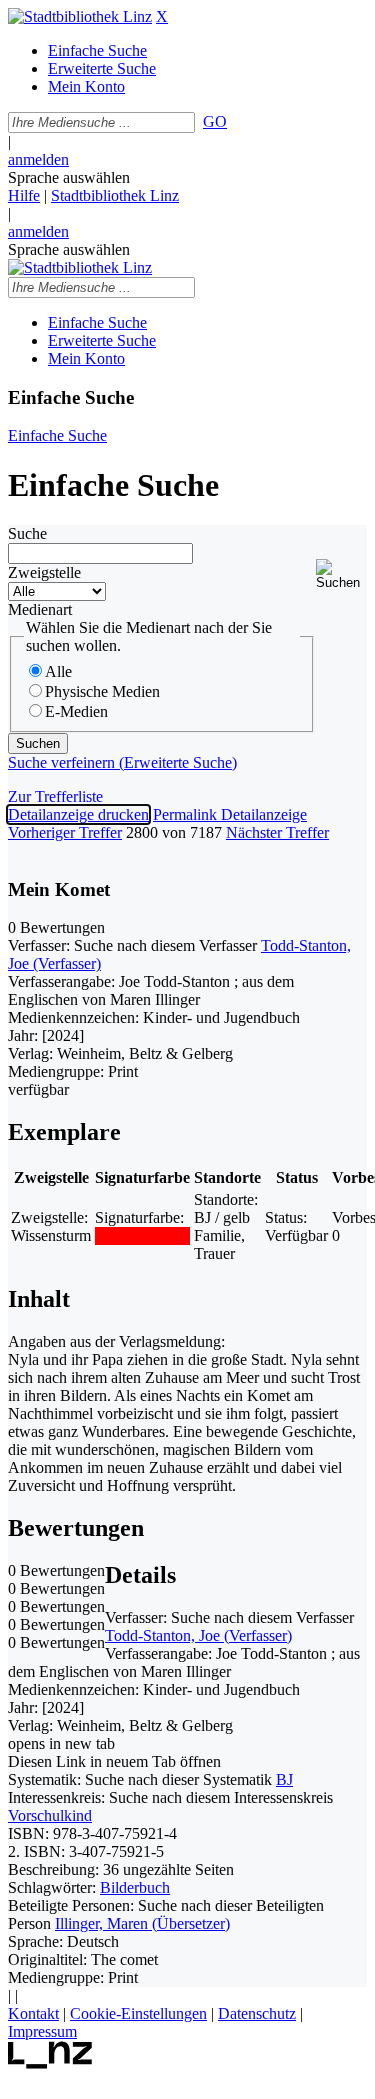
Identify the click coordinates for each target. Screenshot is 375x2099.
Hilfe (24, 195)
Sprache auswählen (69, 177)
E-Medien (76, 711)
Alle (58, 671)
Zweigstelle (44, 572)
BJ (284, 1779)
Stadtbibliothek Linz (115, 195)
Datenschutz (257, 2013)
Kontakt (33, 2013)
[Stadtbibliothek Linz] (80, 16)
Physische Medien (102, 691)
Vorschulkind (50, 1815)
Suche (27, 533)
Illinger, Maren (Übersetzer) (142, 1923)
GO (215, 121)
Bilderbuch (135, 1887)
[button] (341, 574)
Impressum (42, 2031)
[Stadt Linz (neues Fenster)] (50, 2063)
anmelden (38, 159)
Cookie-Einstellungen (138, 2013)
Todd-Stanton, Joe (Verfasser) (198, 1635)
